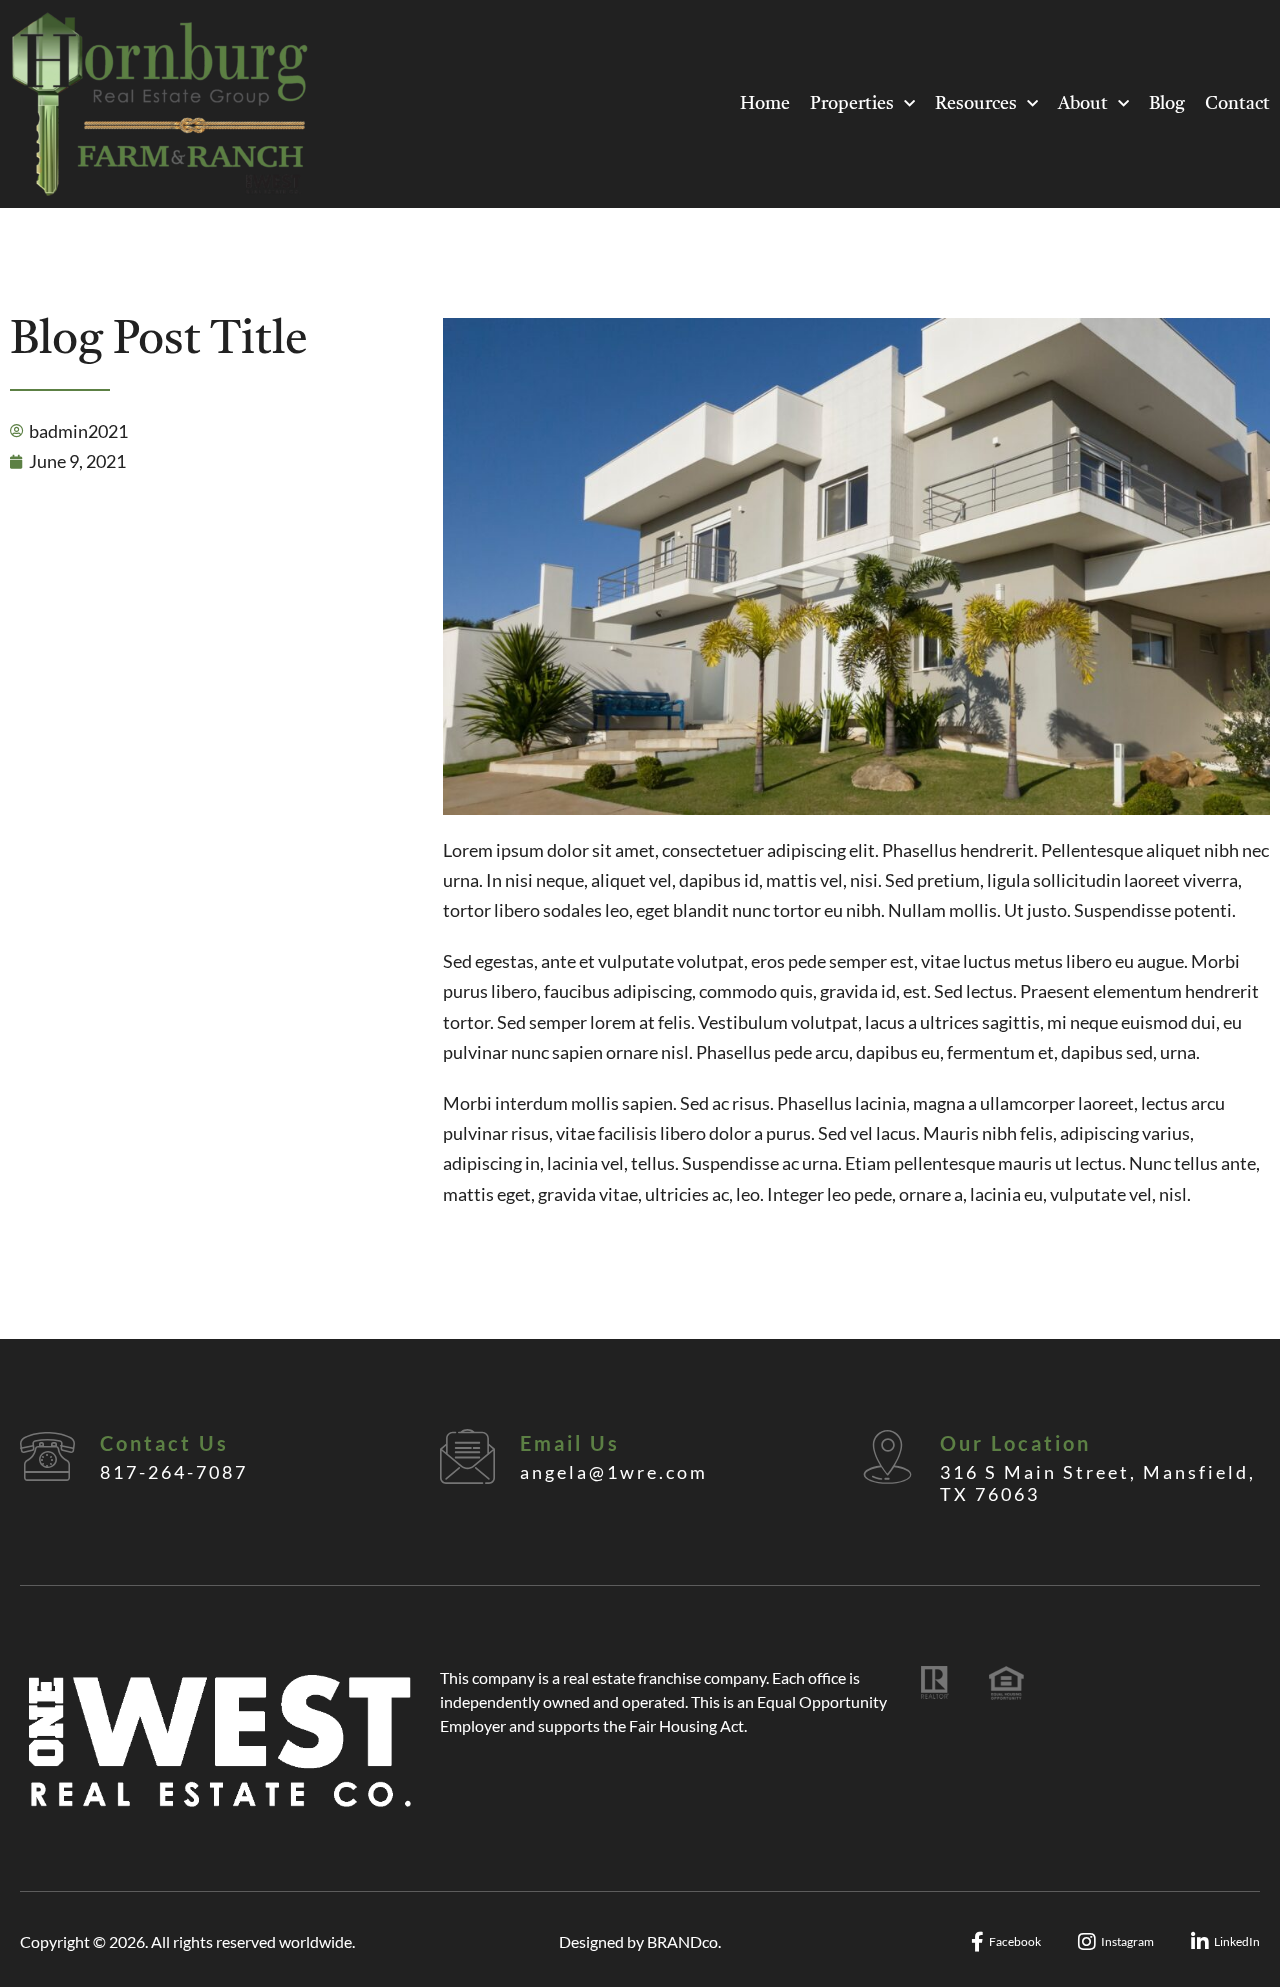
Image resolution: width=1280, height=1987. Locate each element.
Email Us (570, 1443)
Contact (1237, 104)
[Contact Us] (47, 1456)
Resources (976, 104)
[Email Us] (467, 1456)
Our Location (1015, 1443)
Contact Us (164, 1443)
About (1083, 104)
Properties (852, 104)
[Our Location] (887, 1456)
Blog (1167, 104)
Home (765, 104)
